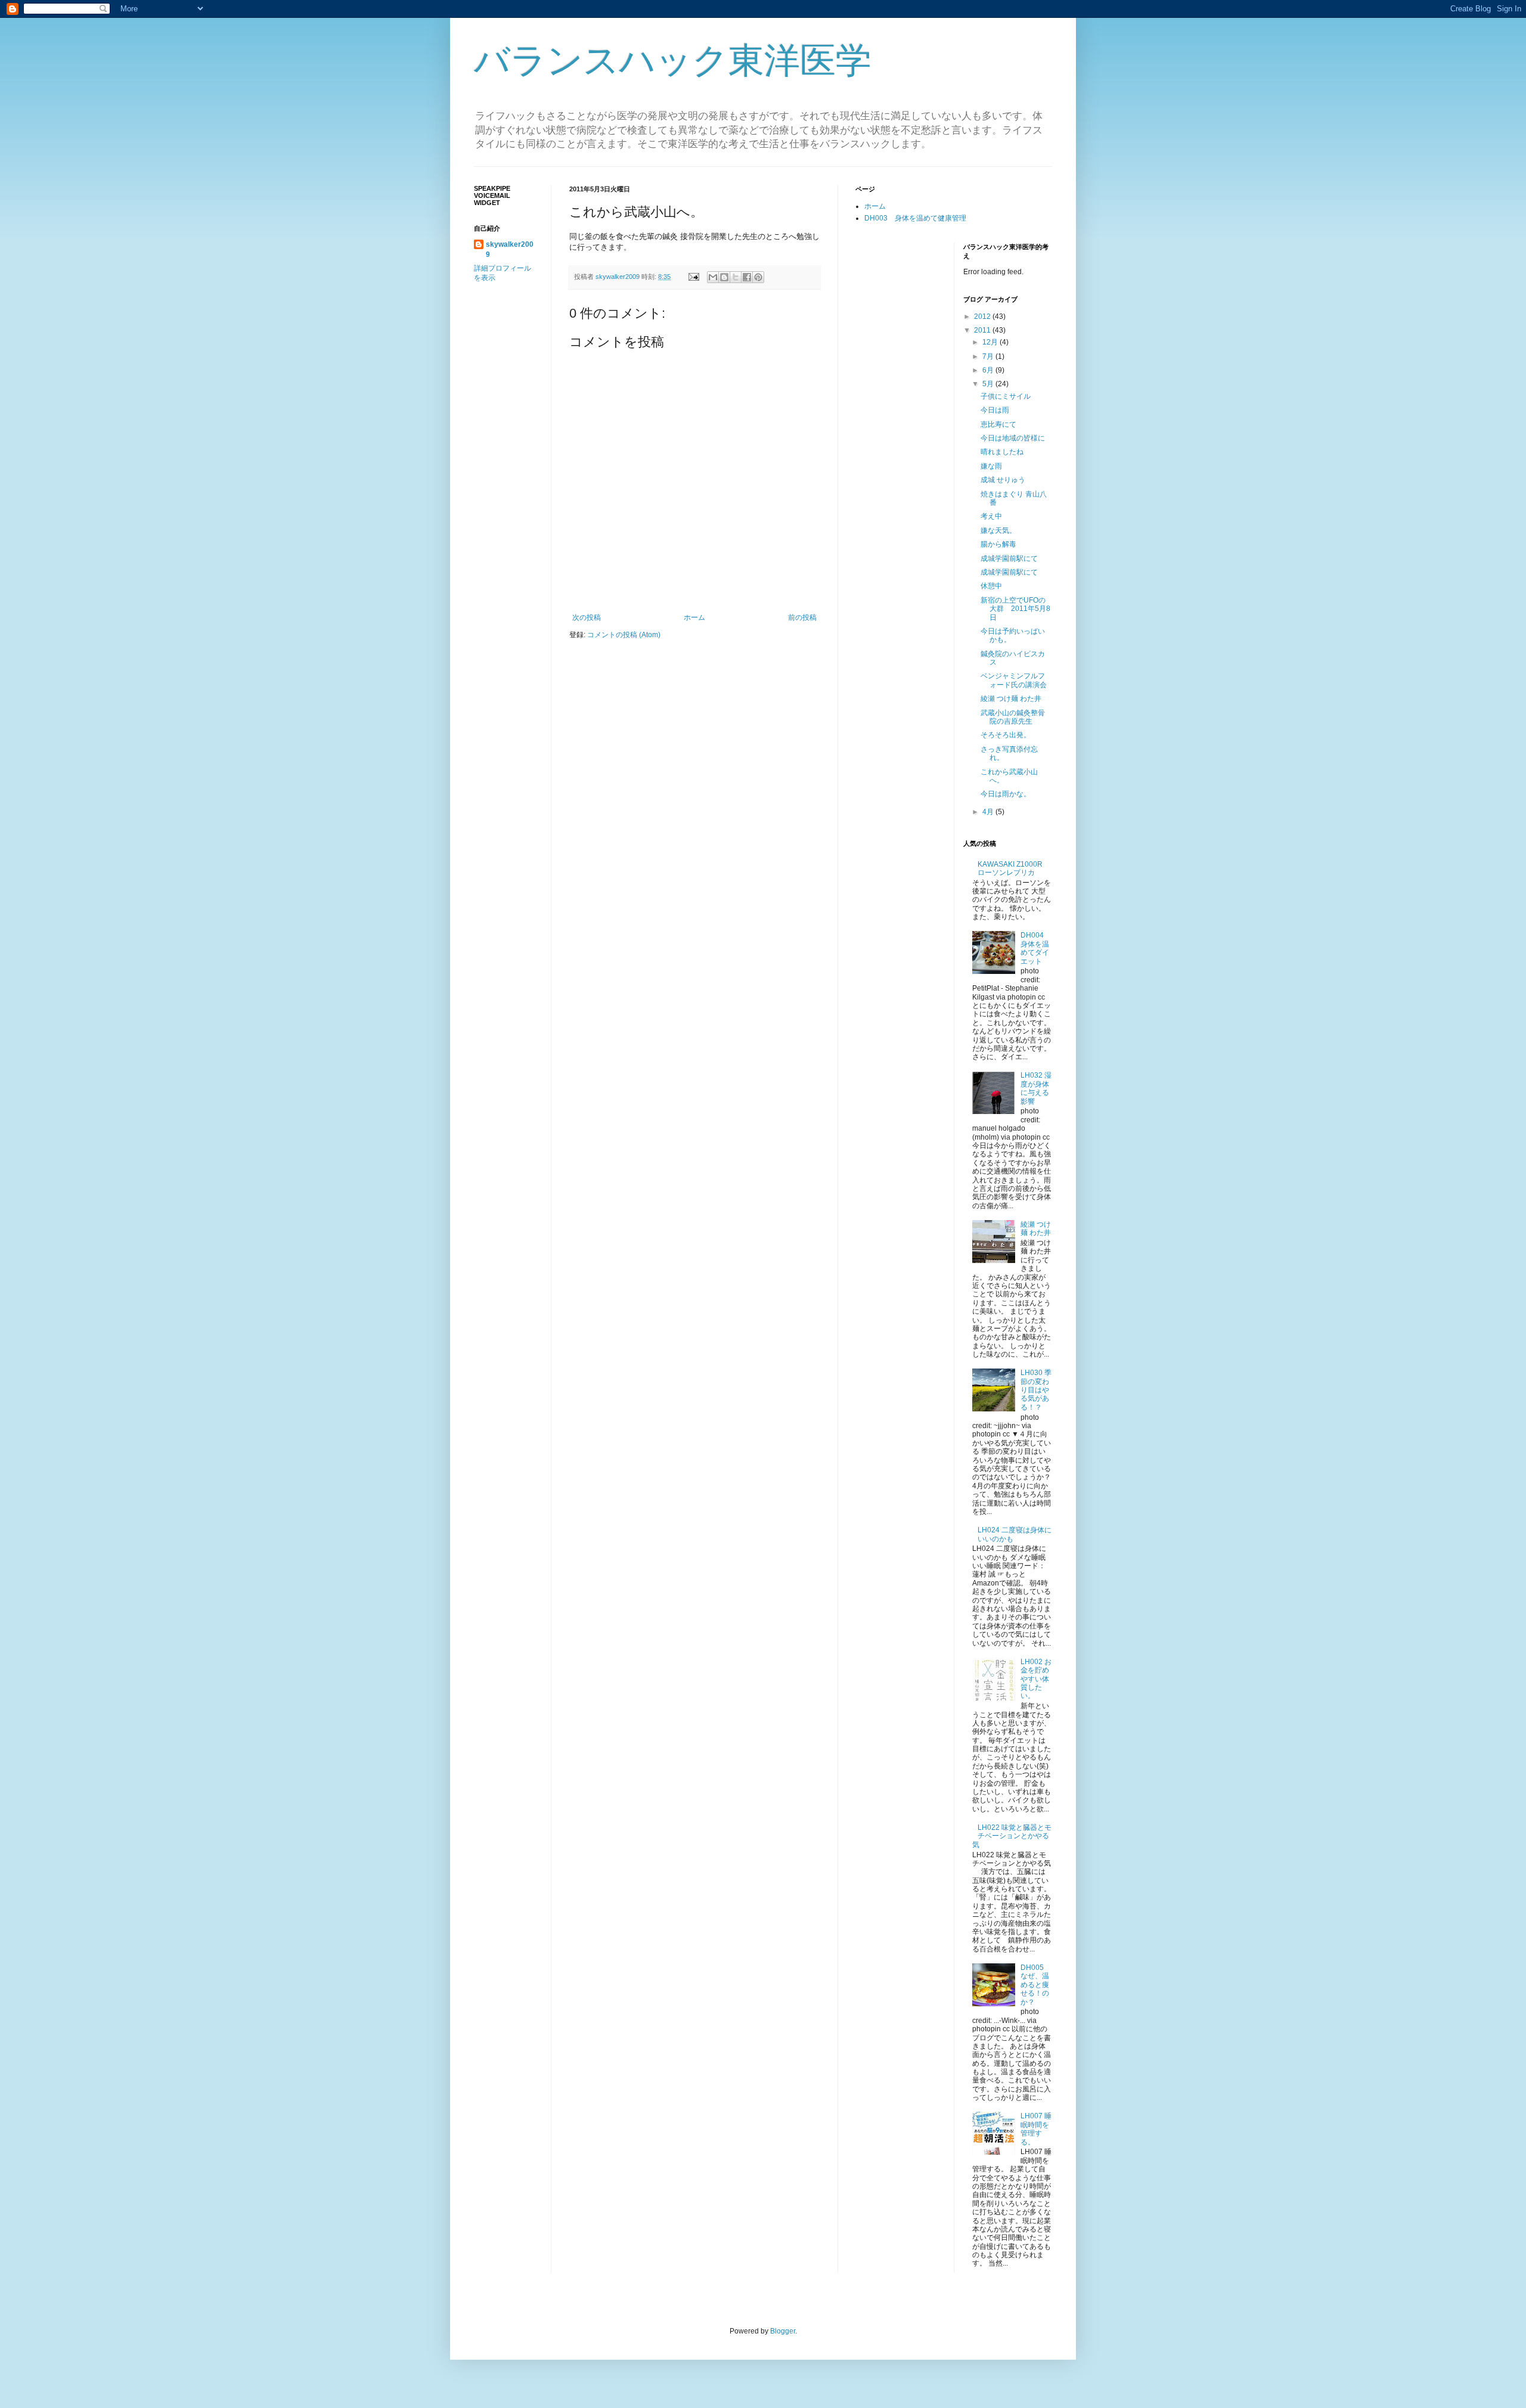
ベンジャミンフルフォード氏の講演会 (1014, 680)
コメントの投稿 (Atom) (624, 635)
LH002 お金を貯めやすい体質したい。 (1036, 1679)
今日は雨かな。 (1006, 794)
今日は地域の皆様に (1013, 438)
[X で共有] (736, 277)
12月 (991, 342)
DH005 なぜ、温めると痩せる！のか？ (1035, 1985)
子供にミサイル (1006, 396)
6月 (989, 370)
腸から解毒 (998, 544)
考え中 (991, 516)
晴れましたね (1002, 452)
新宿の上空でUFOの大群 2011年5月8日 (1015, 609)
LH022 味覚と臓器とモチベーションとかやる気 (1012, 1836)
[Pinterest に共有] (758, 277)
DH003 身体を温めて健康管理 (915, 218)
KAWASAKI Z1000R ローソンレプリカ (1014, 868)
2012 (983, 316)
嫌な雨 (991, 466)
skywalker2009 (618, 277)
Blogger (783, 2331)
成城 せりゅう (1003, 480)
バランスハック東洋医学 (673, 60)
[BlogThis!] (724, 277)
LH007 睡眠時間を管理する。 (1036, 2129)
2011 (983, 330)
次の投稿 (587, 617)
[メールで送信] (713, 277)
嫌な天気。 (998, 530)
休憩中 (991, 586)
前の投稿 (802, 617)
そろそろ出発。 (1006, 735)
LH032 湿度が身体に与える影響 (1036, 1088)
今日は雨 (995, 410)
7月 (989, 356)
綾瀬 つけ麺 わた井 (1011, 699)
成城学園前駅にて (1009, 558)
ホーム (694, 617)
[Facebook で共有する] (747, 277)
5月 (989, 384)
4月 (989, 812)
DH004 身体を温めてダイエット (1035, 948)
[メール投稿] (693, 277)
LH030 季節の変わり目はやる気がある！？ (1036, 1390)
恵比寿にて (998, 424)
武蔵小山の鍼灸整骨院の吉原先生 (1013, 717)
